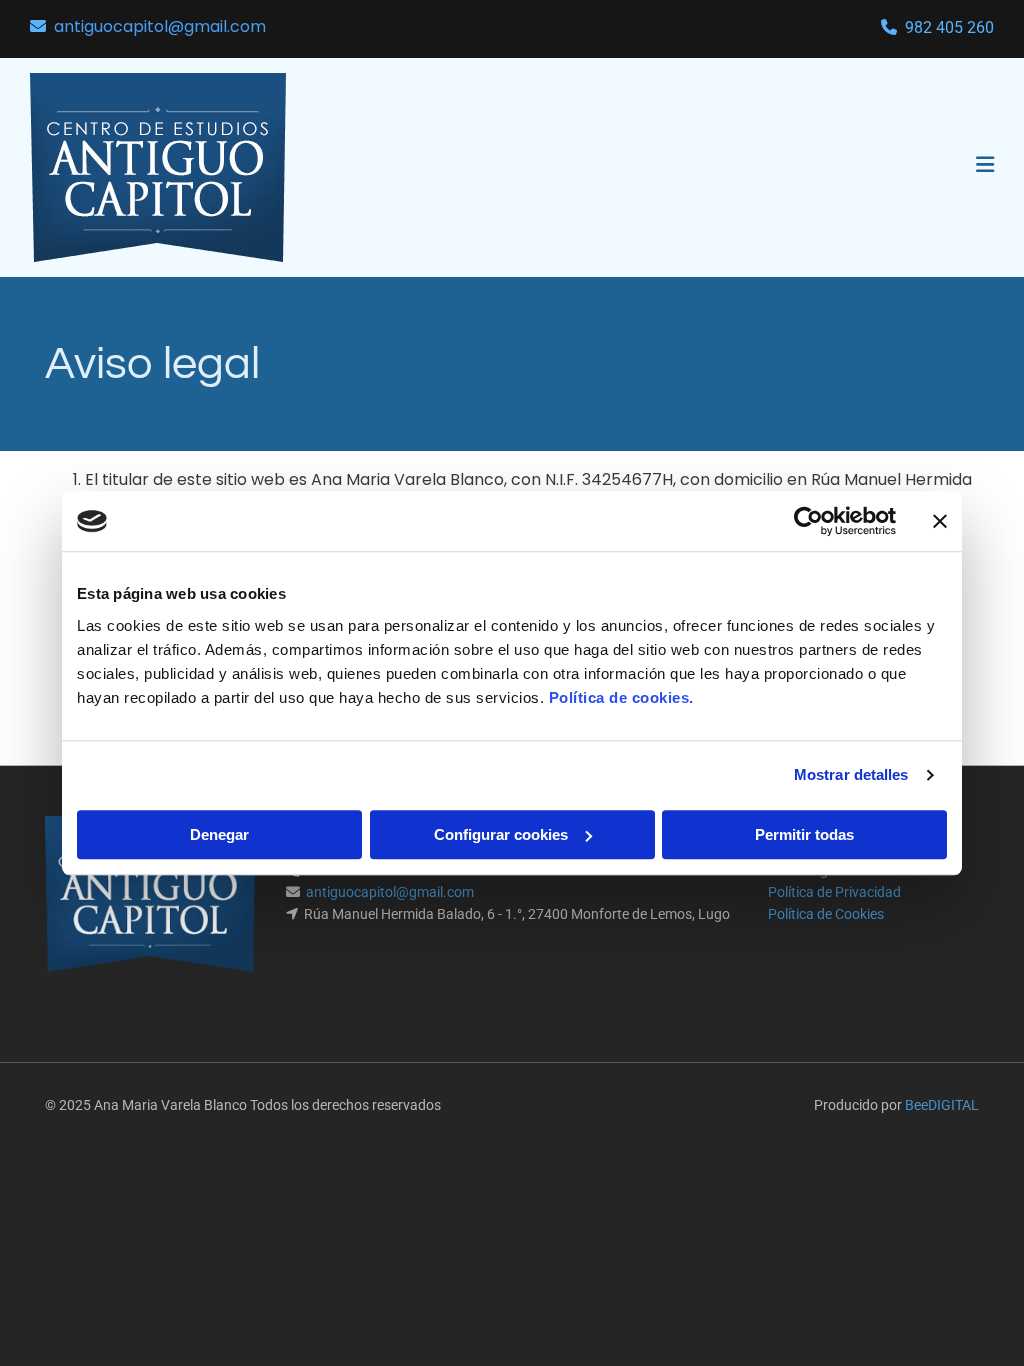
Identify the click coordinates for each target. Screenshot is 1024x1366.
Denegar (219, 834)
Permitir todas (804, 834)
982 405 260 (949, 27)
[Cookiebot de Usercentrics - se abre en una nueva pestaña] (808, 521)
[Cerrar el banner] (940, 521)
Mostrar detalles (851, 774)
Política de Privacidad (834, 892)
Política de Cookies (826, 914)
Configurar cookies (501, 834)
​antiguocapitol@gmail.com (160, 26)
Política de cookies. (621, 697)
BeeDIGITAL (942, 1105)
